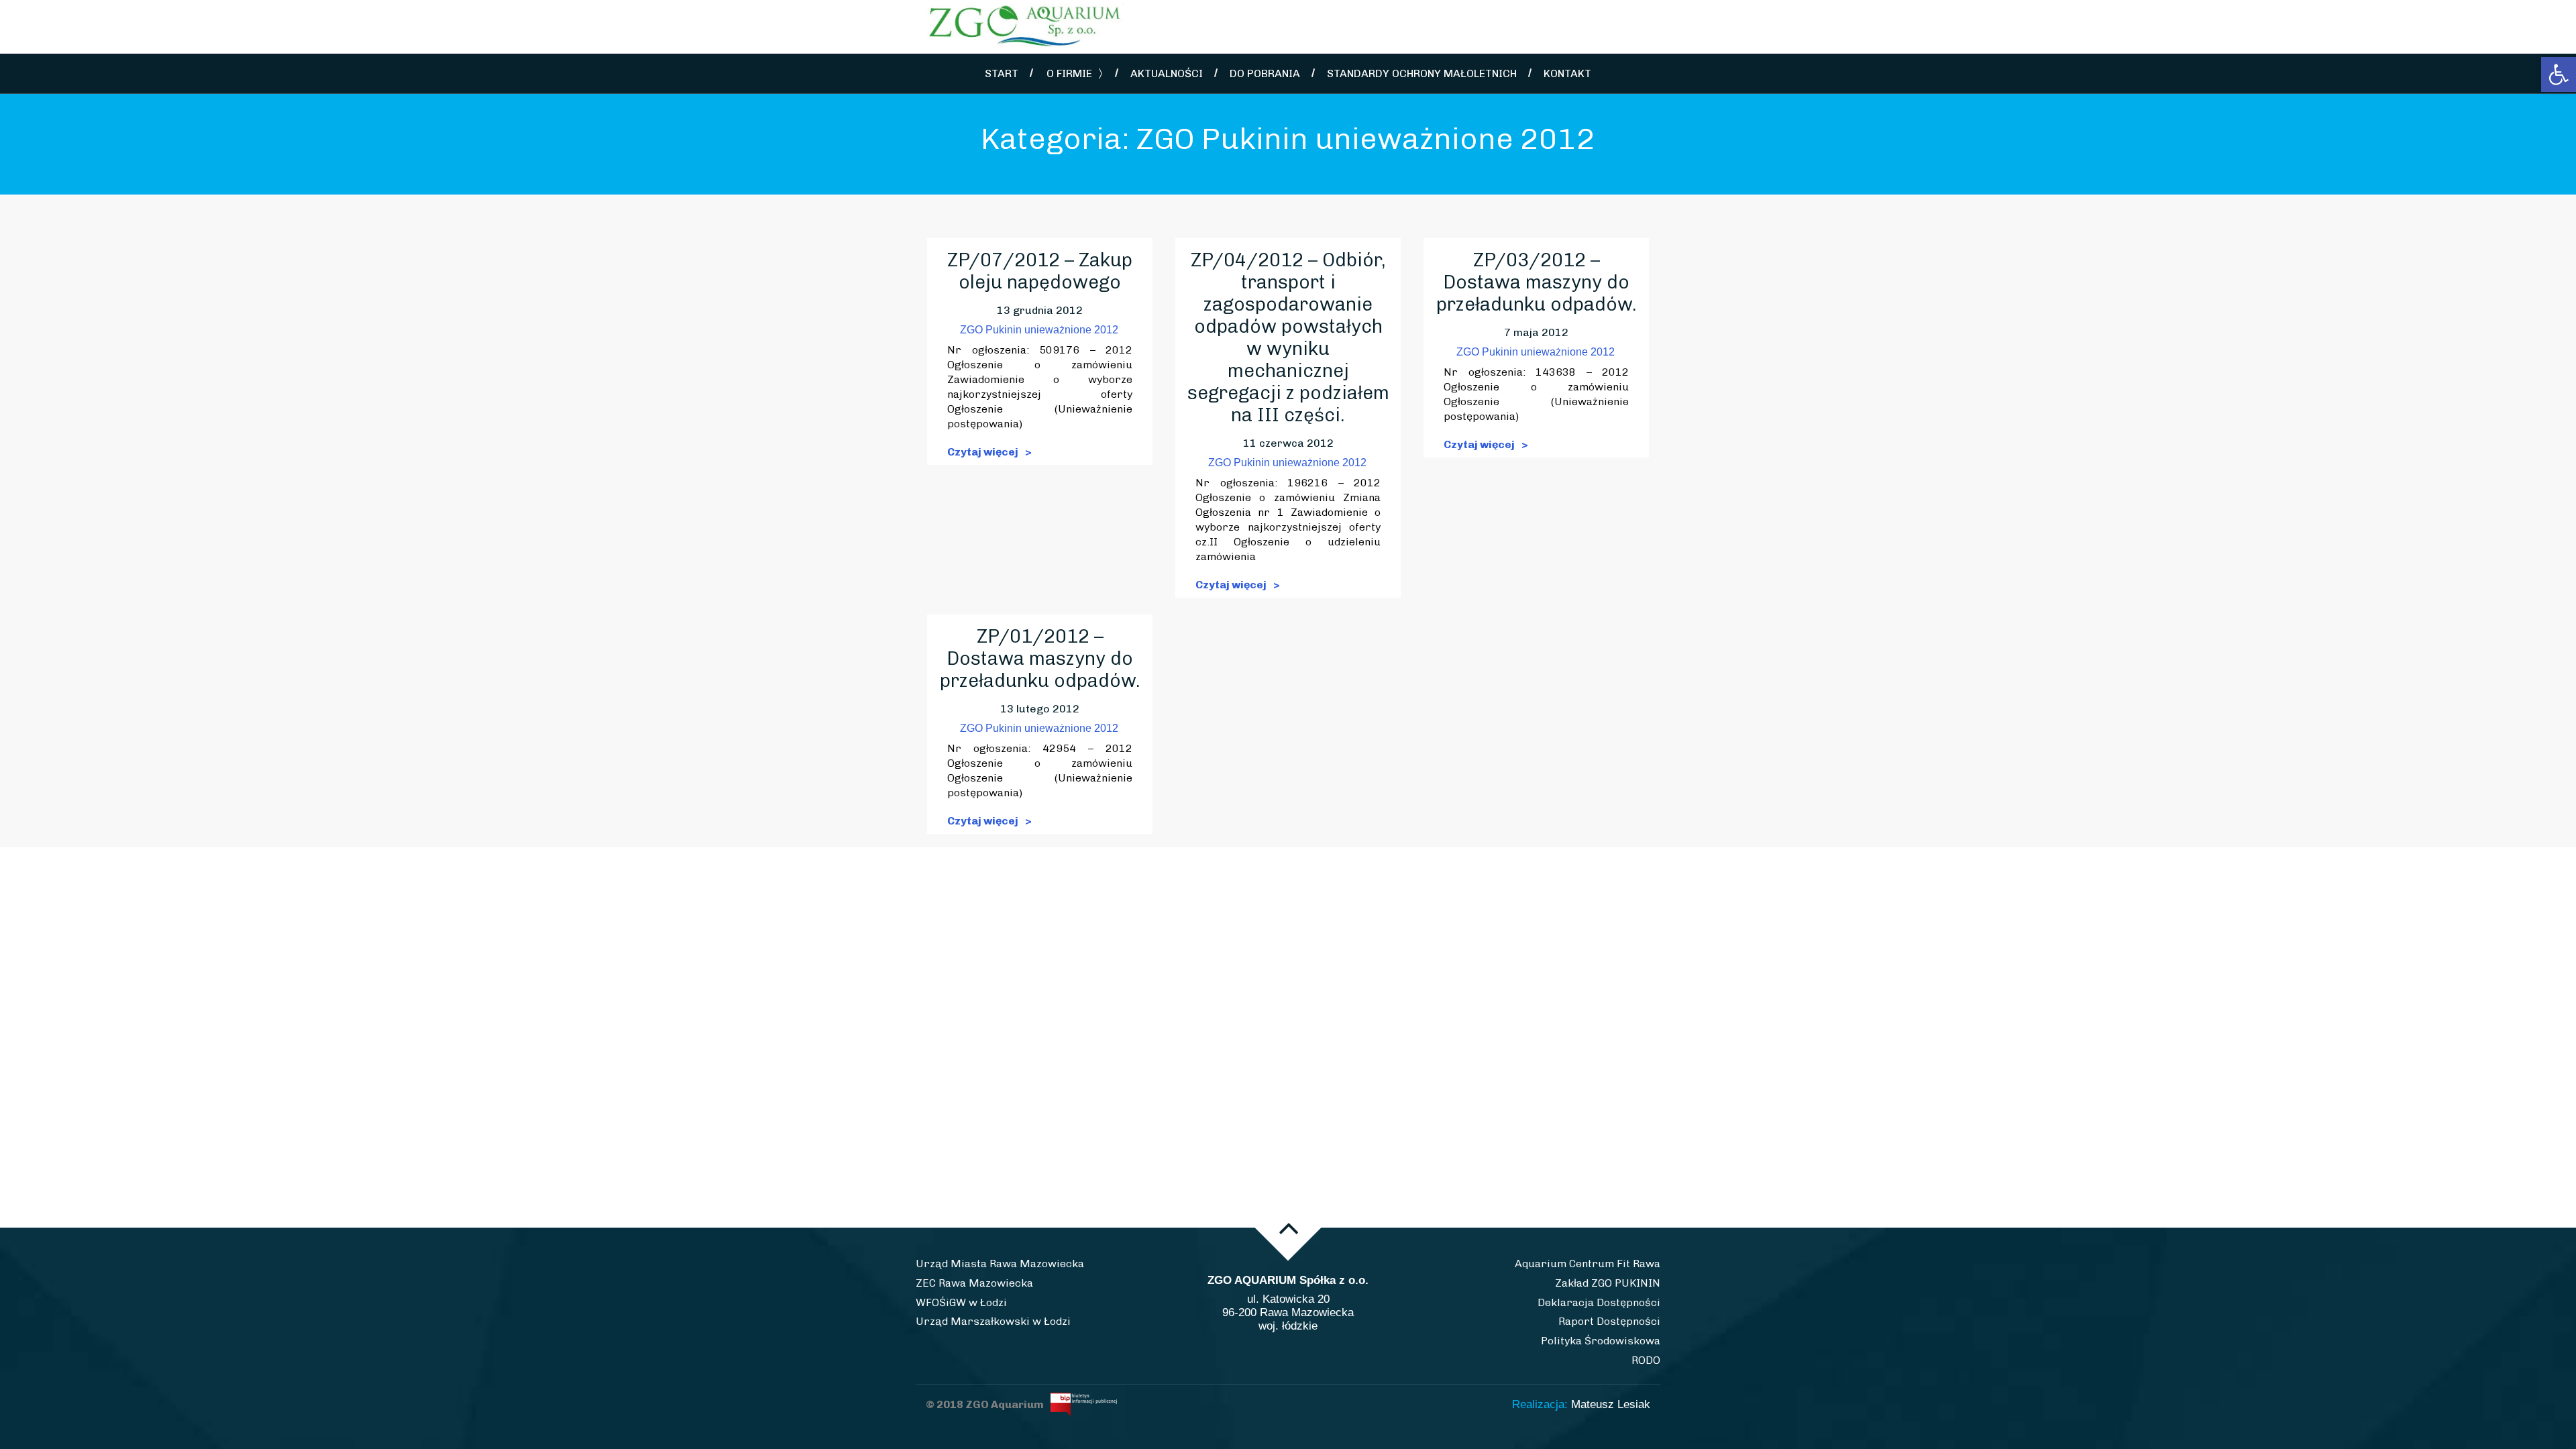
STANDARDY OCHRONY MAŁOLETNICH (1422, 73)
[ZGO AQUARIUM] (1033, 27)
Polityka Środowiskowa (1601, 1341)
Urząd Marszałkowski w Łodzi (993, 1321)
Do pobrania (1265, 73)
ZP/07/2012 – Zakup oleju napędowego (1040, 271)
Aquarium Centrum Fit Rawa (1588, 1264)
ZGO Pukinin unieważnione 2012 (1039, 330)
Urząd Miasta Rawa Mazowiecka (1000, 1264)
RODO (1646, 1360)
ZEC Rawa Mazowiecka (974, 1283)
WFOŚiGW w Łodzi (961, 1302)
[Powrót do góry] (1288, 1228)
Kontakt (1567, 73)
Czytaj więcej (984, 452)
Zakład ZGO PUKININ (1608, 1283)
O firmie (1069, 73)
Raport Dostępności (1609, 1321)
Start (1002, 73)
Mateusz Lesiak (1611, 1404)
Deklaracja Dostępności (1599, 1302)
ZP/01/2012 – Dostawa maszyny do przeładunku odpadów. (1040, 658)
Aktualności (1167, 73)
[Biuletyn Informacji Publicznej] (1082, 1404)
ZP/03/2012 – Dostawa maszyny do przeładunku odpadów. (1537, 282)
